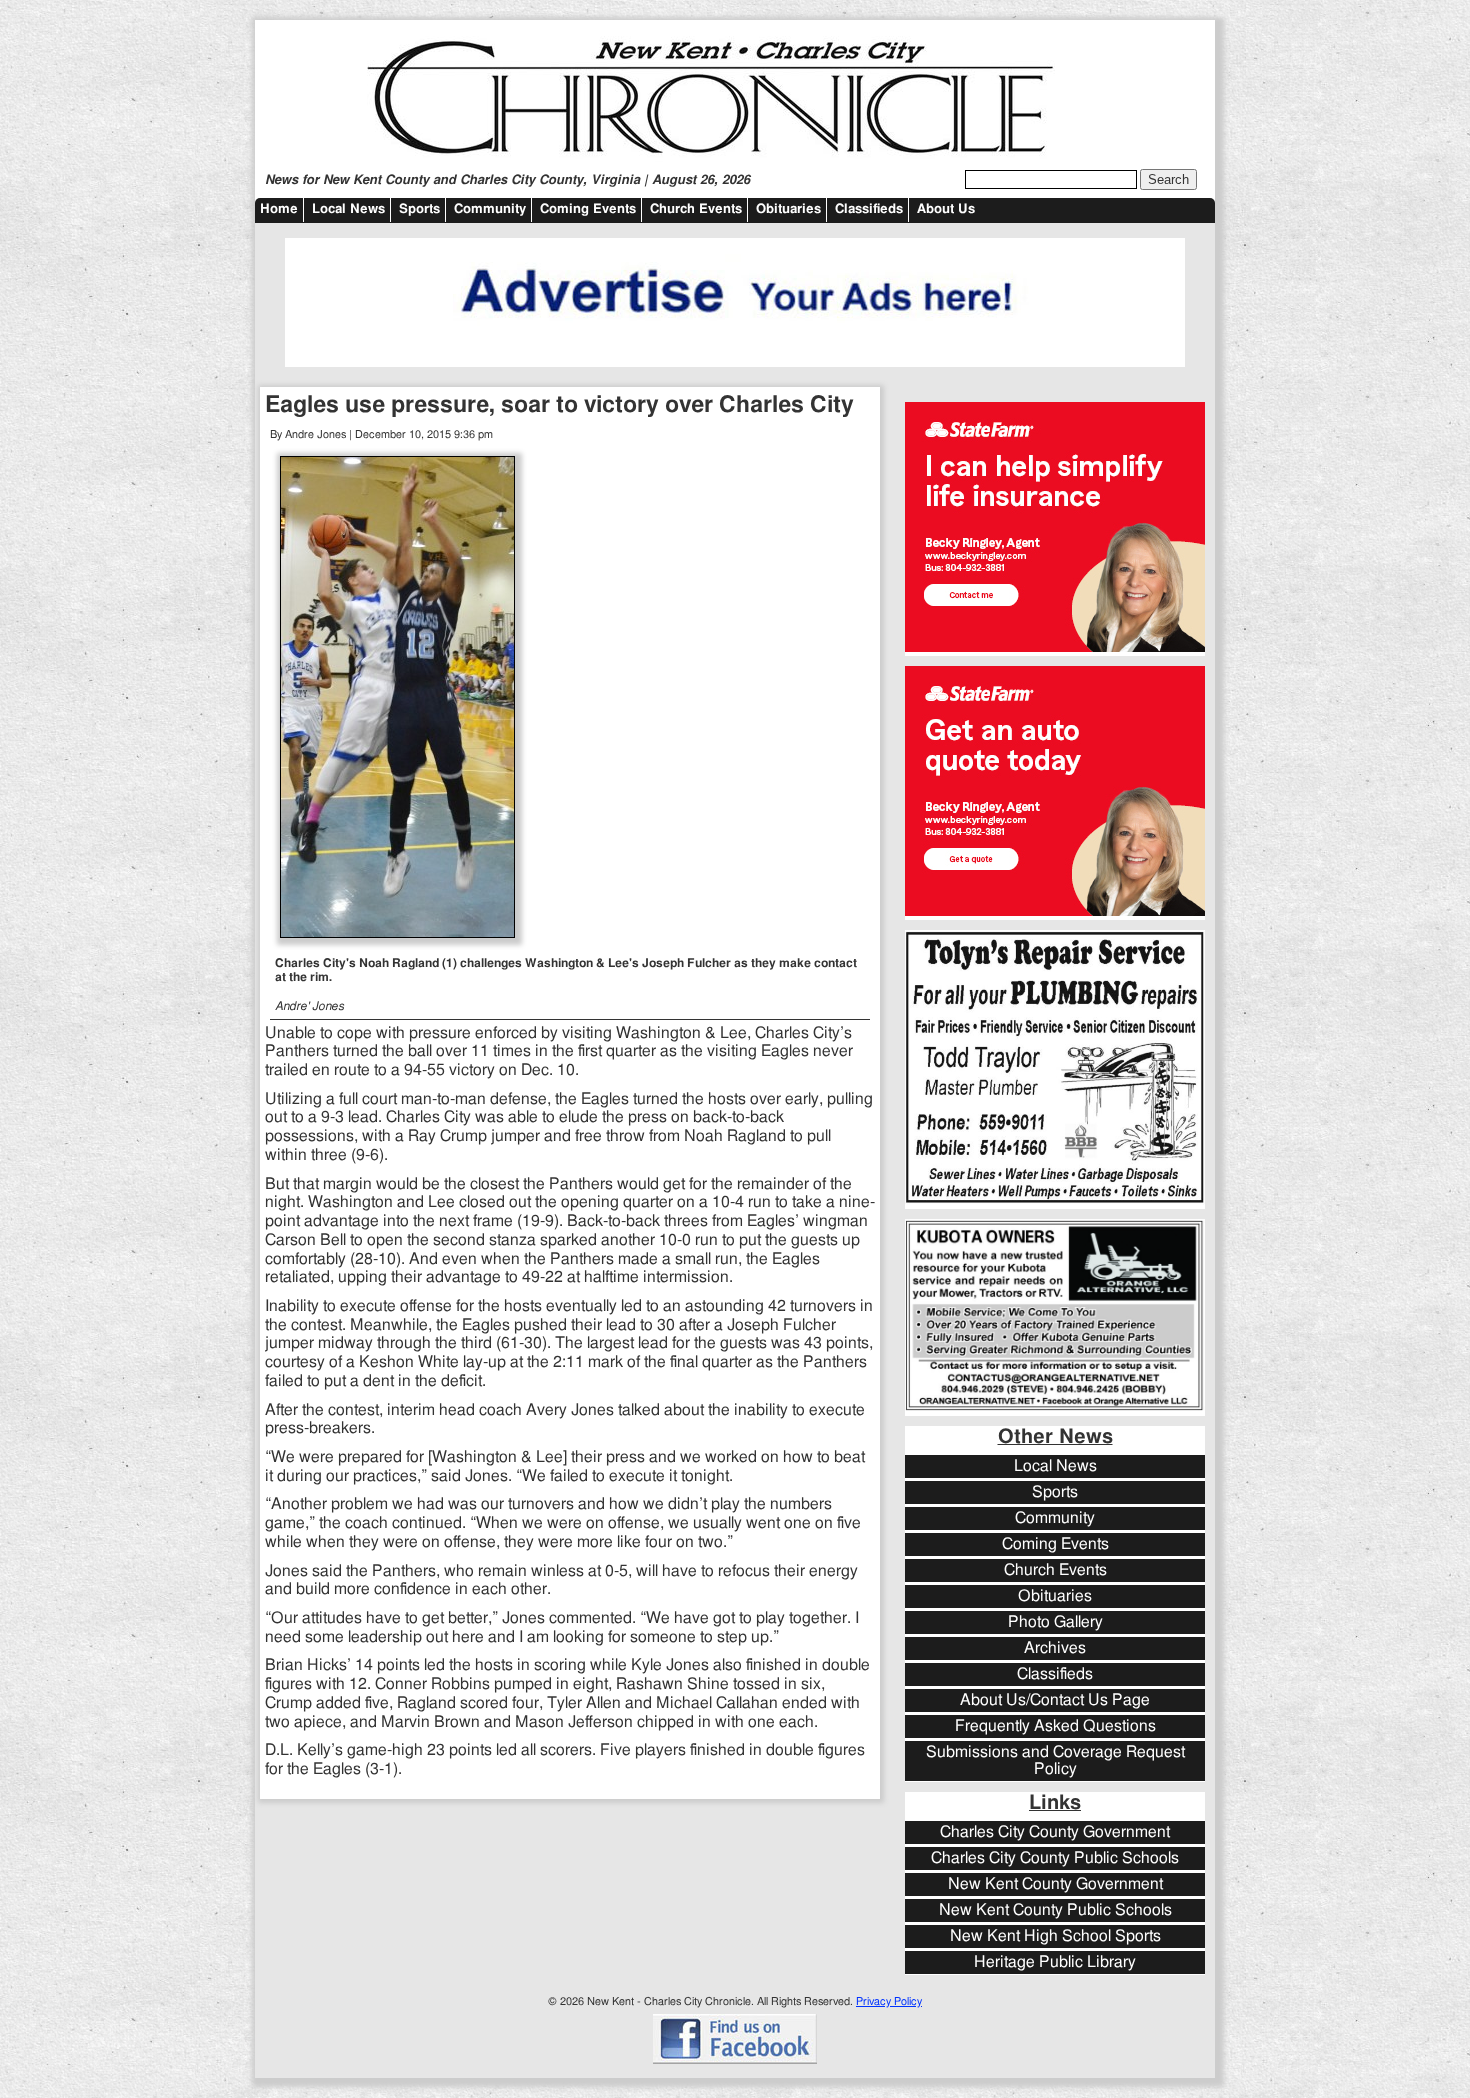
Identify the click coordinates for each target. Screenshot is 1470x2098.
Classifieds (869, 209)
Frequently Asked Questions (1055, 1726)
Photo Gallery (1055, 1622)
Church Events (696, 209)
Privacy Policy (889, 2001)
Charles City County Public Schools (1055, 1858)
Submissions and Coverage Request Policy (1055, 1761)
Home (279, 209)
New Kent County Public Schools (1055, 1910)
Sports (419, 209)
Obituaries (788, 209)
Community (490, 209)
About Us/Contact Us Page (1055, 1700)
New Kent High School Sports (1055, 1936)
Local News (348, 209)
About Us (946, 209)
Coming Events (588, 209)
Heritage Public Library (1055, 1962)
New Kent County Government (1055, 1884)
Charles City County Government (1055, 1832)
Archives (1055, 1648)
